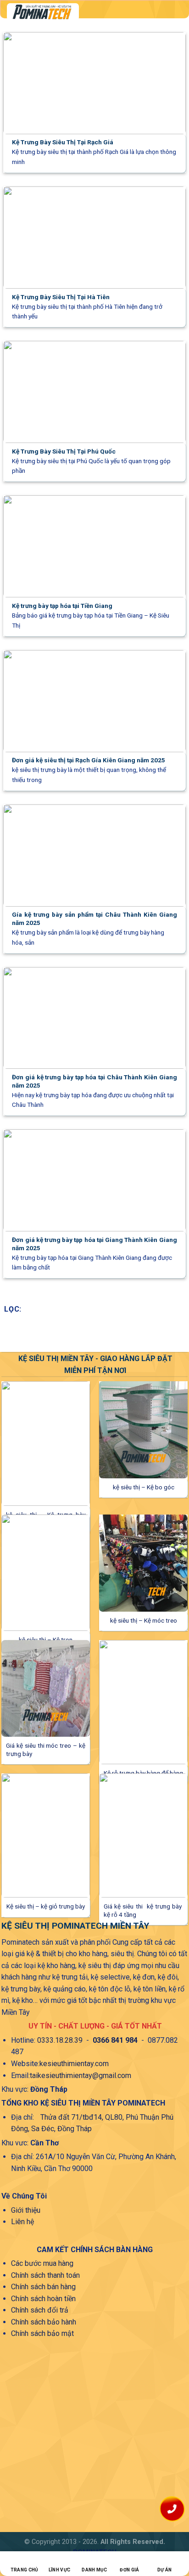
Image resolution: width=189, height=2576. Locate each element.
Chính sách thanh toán (45, 2275)
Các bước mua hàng (42, 2263)
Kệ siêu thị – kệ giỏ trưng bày (46, 1906)
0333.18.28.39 (60, 2040)
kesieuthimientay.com (74, 2064)
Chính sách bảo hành (44, 2322)
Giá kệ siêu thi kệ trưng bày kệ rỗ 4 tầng (143, 1910)
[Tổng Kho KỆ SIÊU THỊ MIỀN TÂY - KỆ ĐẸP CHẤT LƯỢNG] (82, 12)
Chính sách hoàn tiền (43, 2299)
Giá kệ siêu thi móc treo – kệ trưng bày (46, 1750)
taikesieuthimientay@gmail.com (81, 2076)
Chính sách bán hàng (43, 2287)
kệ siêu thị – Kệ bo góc (144, 1487)
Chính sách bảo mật (42, 2333)
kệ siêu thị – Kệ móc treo (144, 1620)
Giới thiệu (26, 2210)
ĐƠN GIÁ (129, 2570)
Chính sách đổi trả (40, 2310)
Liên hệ (22, 2222)
